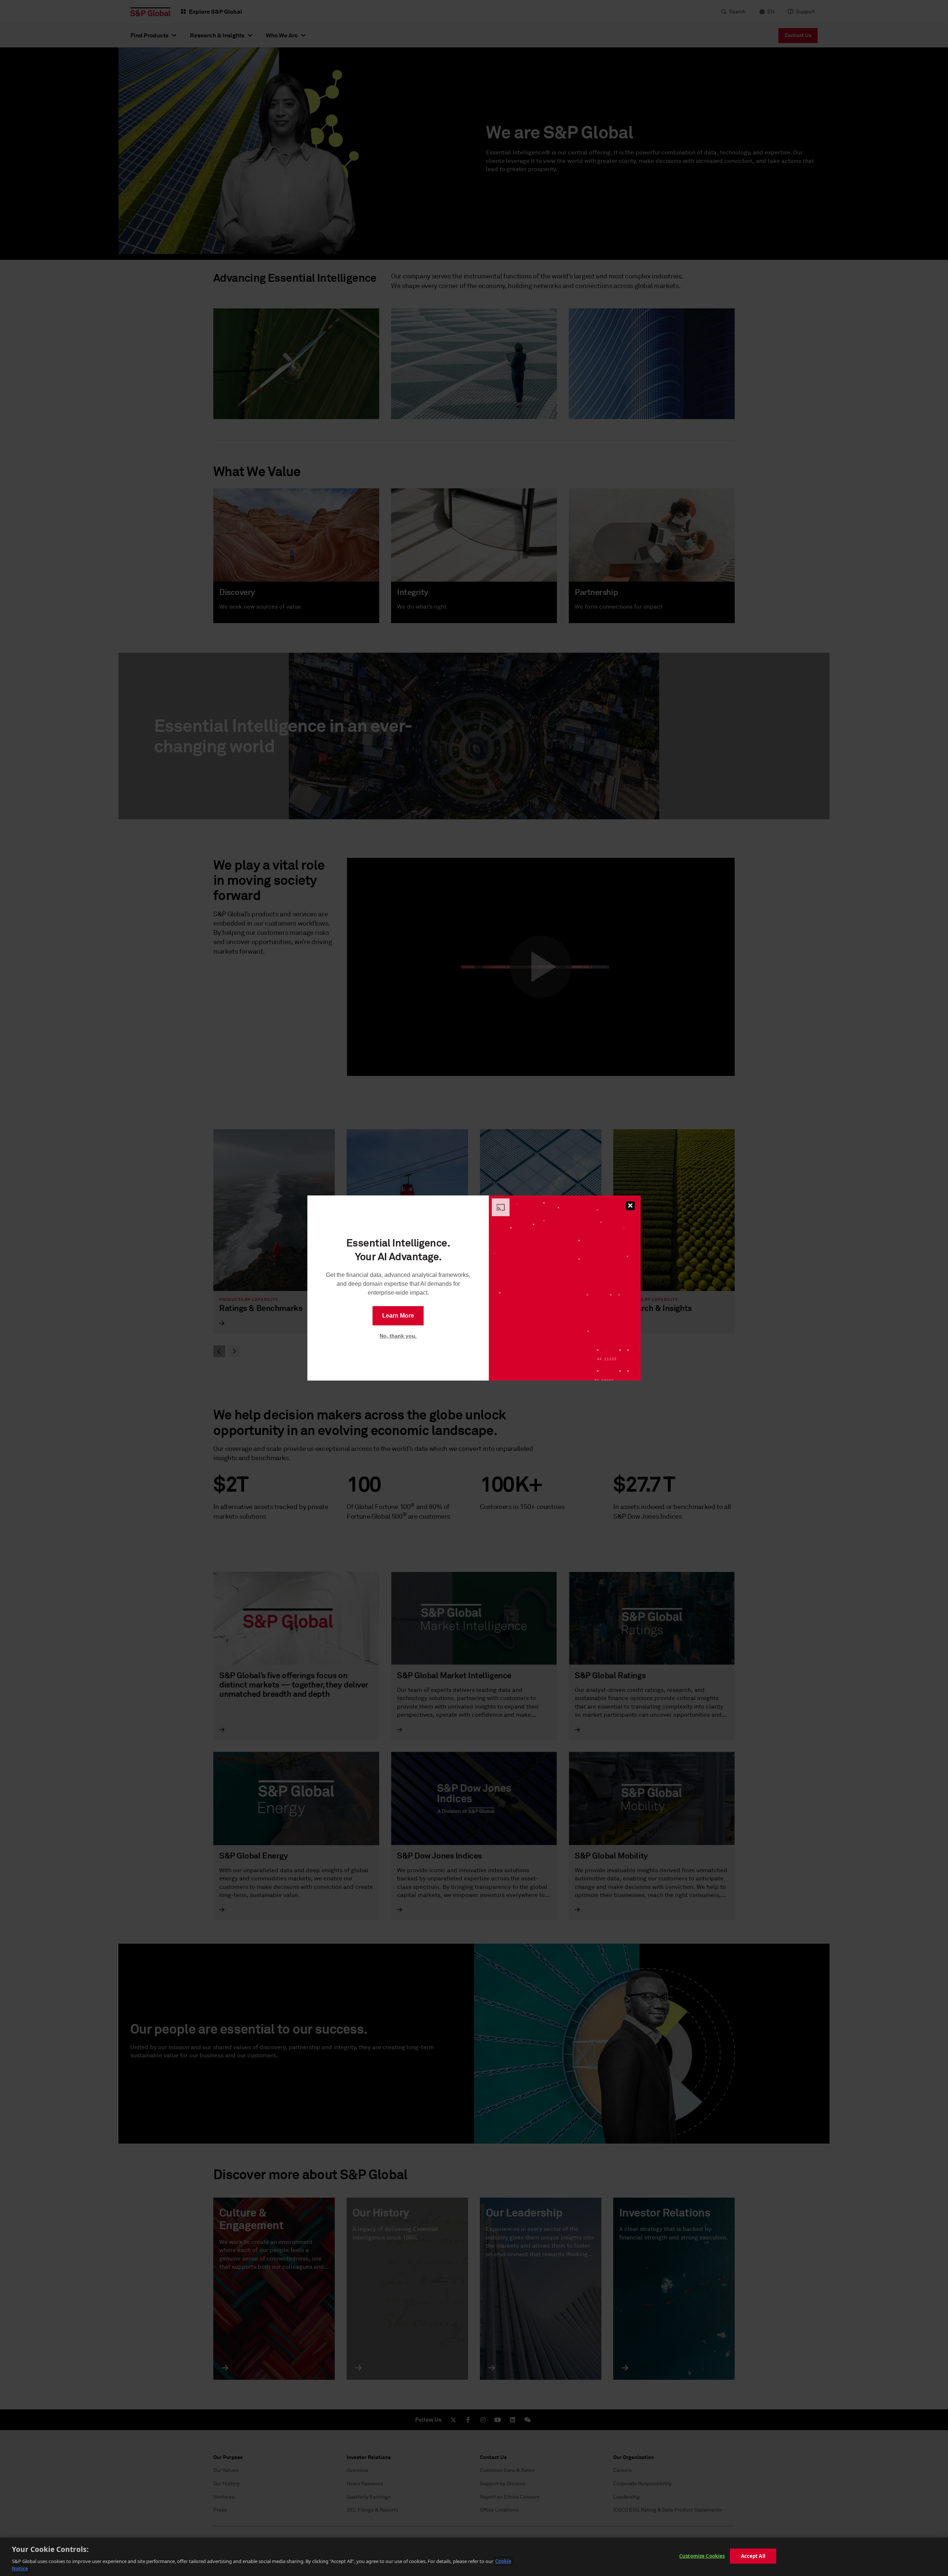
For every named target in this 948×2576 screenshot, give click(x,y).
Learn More (398, 1316)
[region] (474, 2557)
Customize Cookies (702, 2556)
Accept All (753, 2556)
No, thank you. (398, 1336)
